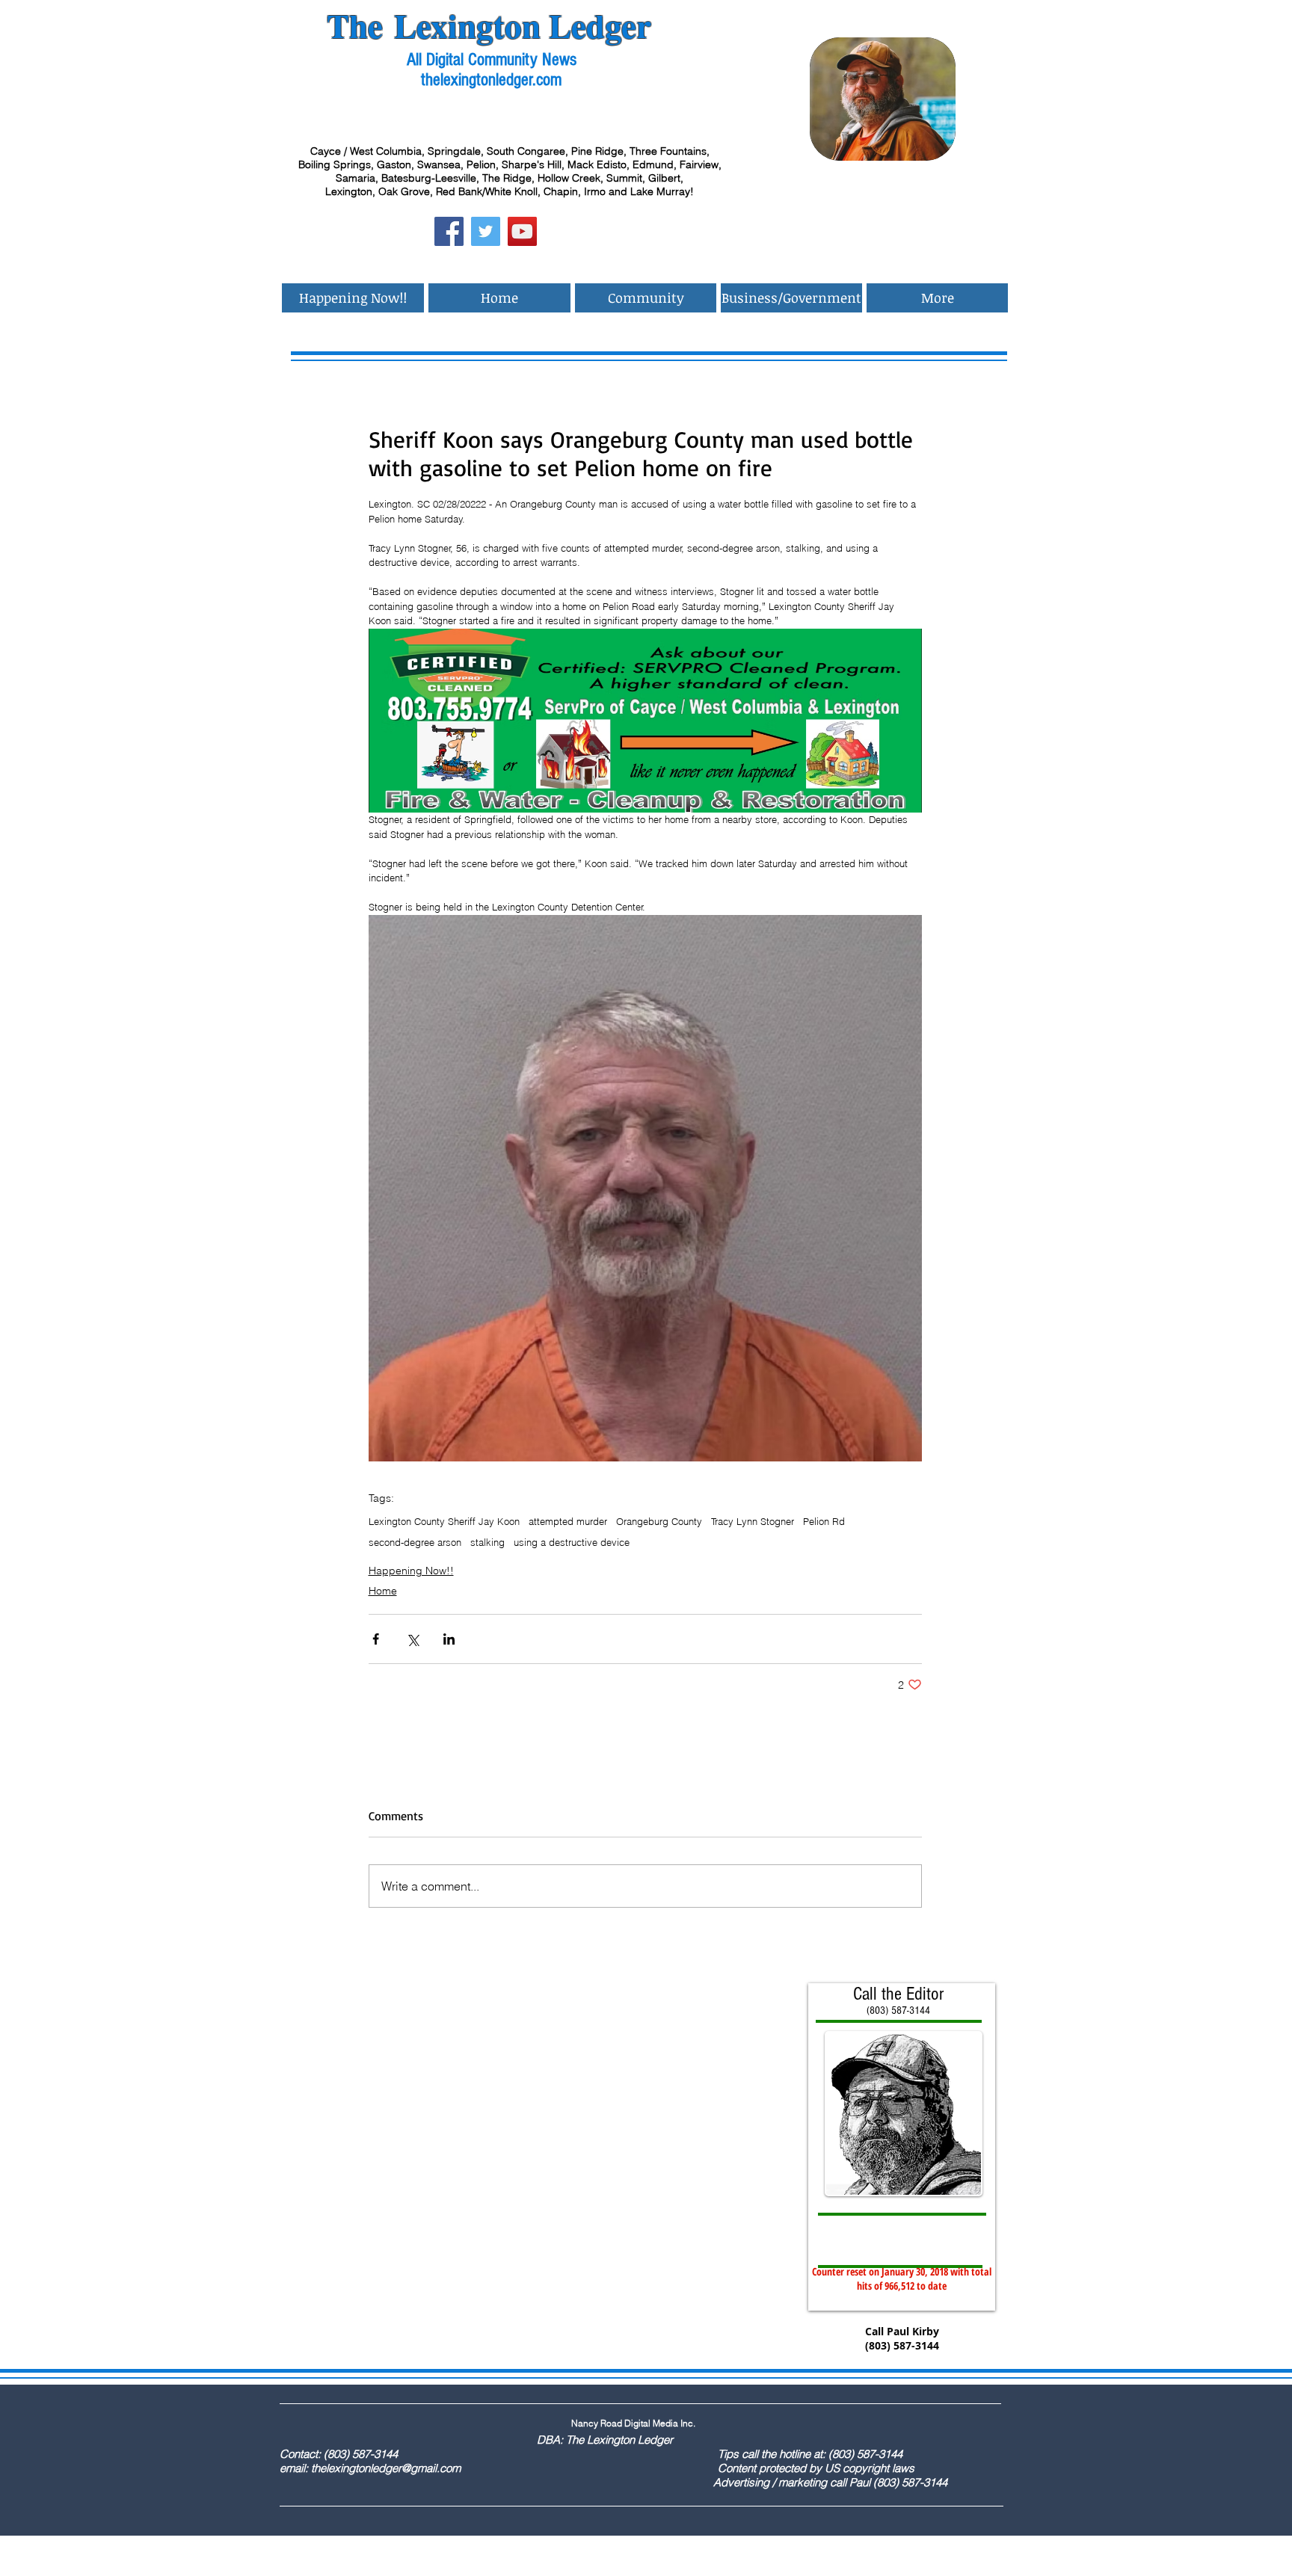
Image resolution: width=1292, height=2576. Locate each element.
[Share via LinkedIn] (449, 1639)
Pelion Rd (824, 1521)
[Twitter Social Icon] (486, 231)
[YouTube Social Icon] (522, 231)
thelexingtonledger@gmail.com (386, 2468)
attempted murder (568, 1521)
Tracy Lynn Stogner (753, 1521)
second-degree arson (415, 1542)
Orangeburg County (659, 1521)
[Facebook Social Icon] (449, 231)
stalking (487, 1542)
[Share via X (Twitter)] (412, 1639)
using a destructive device (572, 1542)
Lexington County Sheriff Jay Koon (444, 1521)
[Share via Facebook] (376, 1639)
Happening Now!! (411, 1571)
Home (383, 1591)
